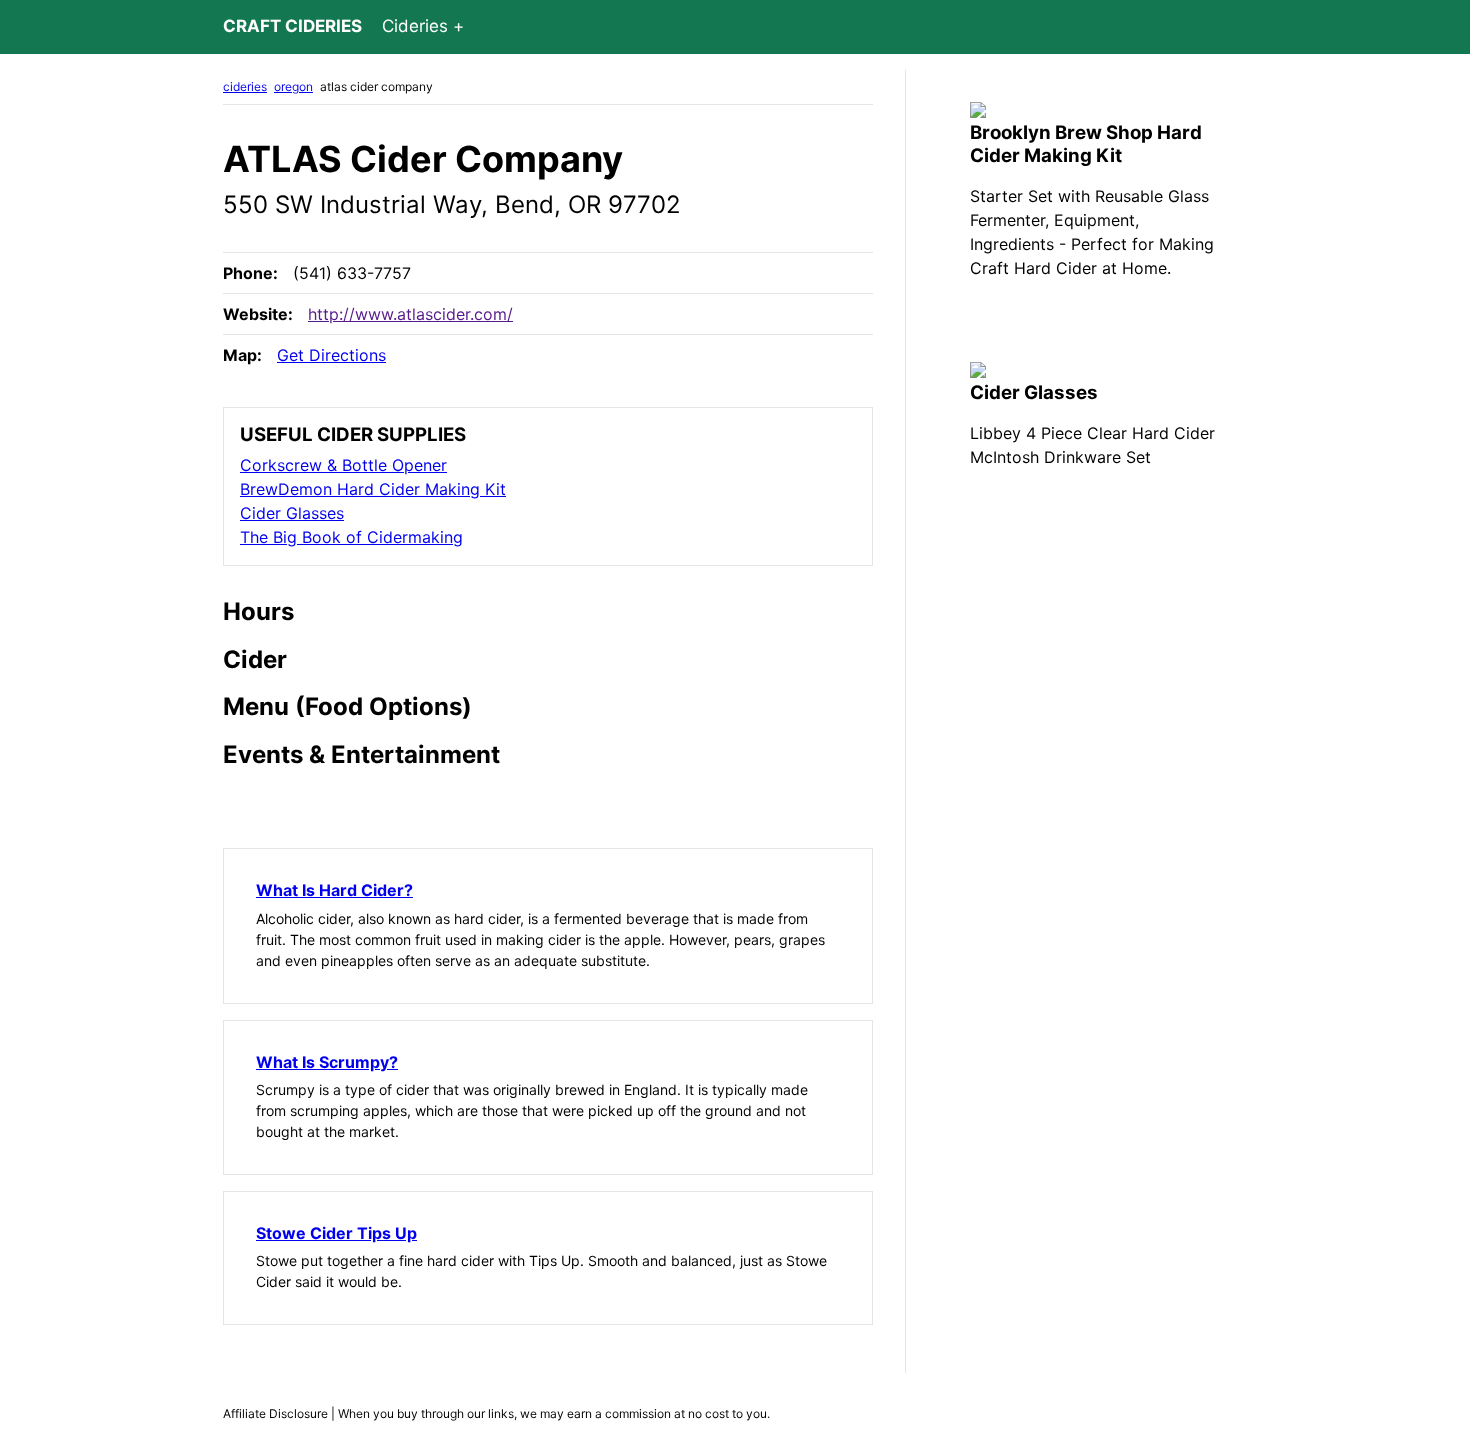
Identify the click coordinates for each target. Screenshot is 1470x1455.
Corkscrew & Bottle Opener (343, 465)
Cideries (415, 26)
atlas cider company (376, 86)
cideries (245, 86)
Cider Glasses (292, 513)
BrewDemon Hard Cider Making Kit (373, 489)
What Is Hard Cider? (334, 890)
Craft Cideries (292, 26)
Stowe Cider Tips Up (336, 1233)
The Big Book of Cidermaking (351, 537)
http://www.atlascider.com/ (410, 314)
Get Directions (331, 355)
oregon (293, 86)
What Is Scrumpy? (327, 1062)
